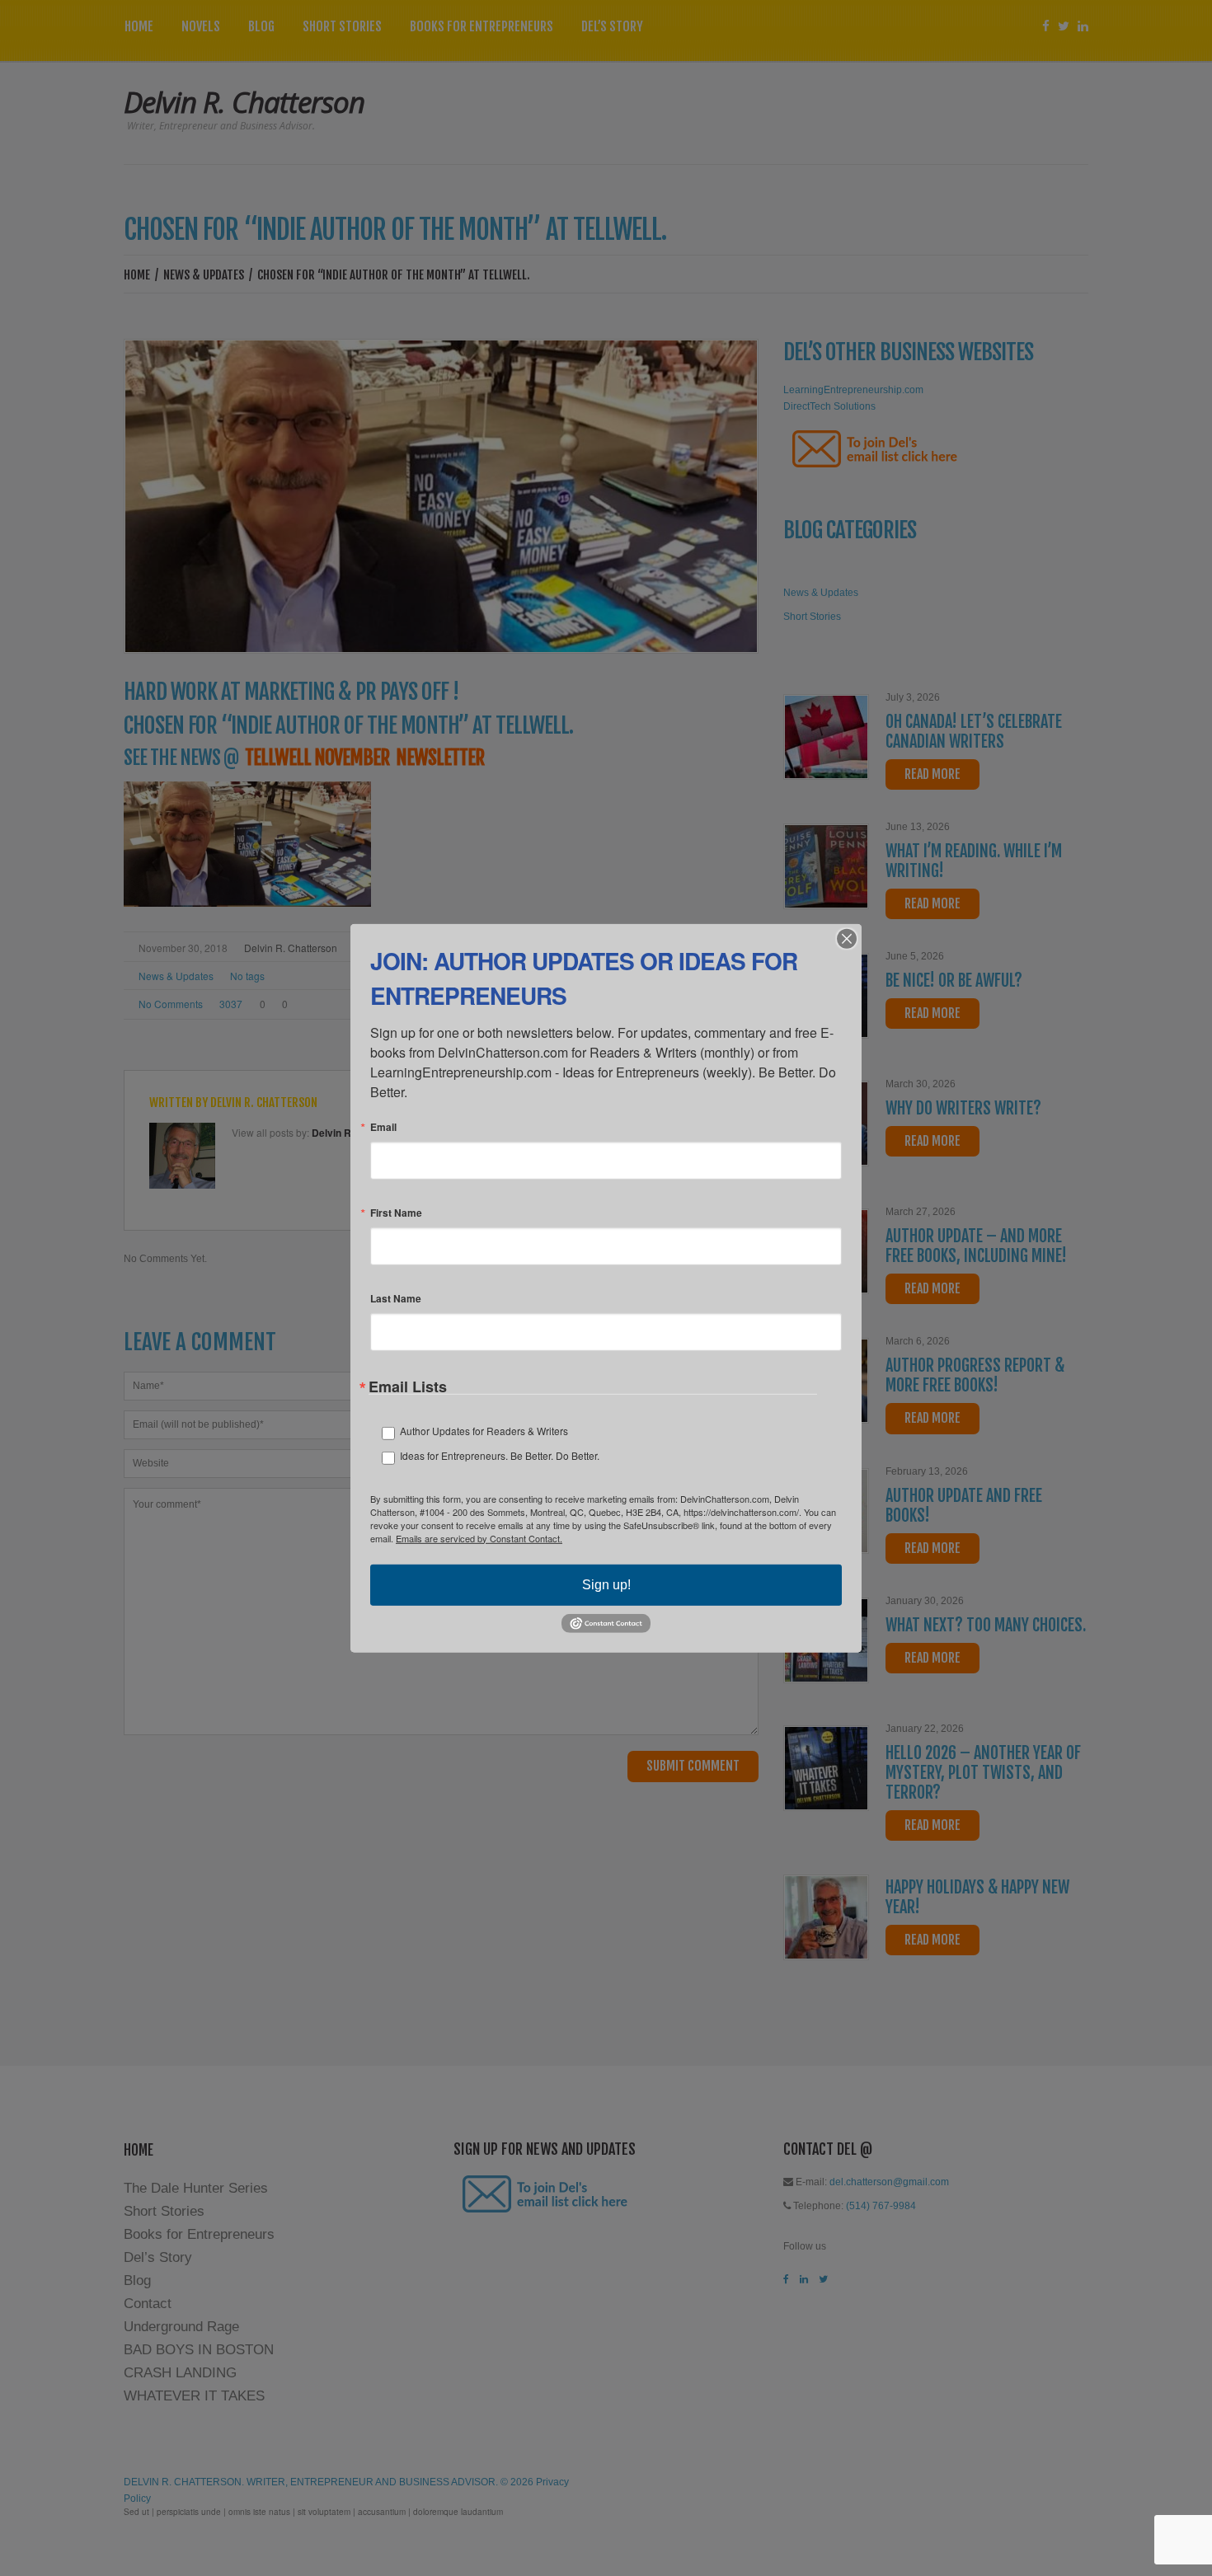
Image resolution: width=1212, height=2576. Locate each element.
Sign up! (606, 1584)
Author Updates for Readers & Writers (484, 1430)
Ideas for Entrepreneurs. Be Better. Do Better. (500, 1455)
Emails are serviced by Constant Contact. (479, 1537)
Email (383, 1126)
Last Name (396, 1297)
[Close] (847, 938)
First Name (396, 1212)
